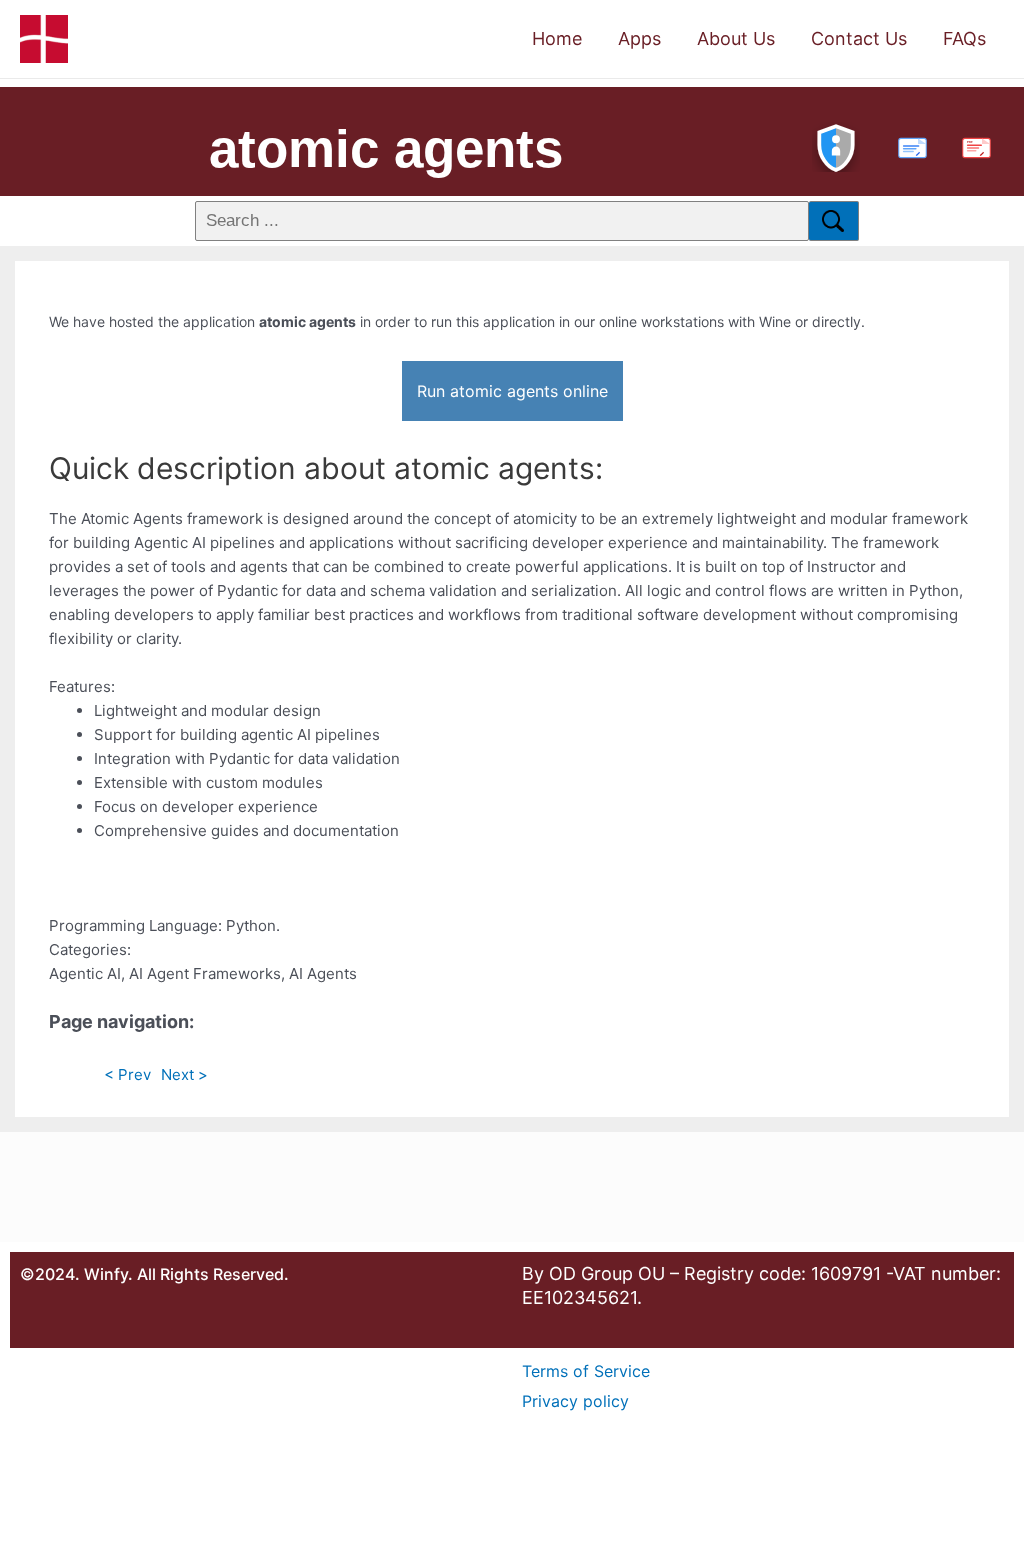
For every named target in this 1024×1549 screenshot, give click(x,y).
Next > (184, 1074)
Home (557, 38)
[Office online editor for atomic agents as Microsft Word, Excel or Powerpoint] (908, 145)
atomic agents (386, 148)
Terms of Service (586, 1371)
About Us (736, 38)
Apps (639, 38)
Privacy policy (575, 1401)
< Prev (127, 1074)
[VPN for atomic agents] (836, 145)
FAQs (964, 38)
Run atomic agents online (512, 391)
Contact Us (859, 38)
